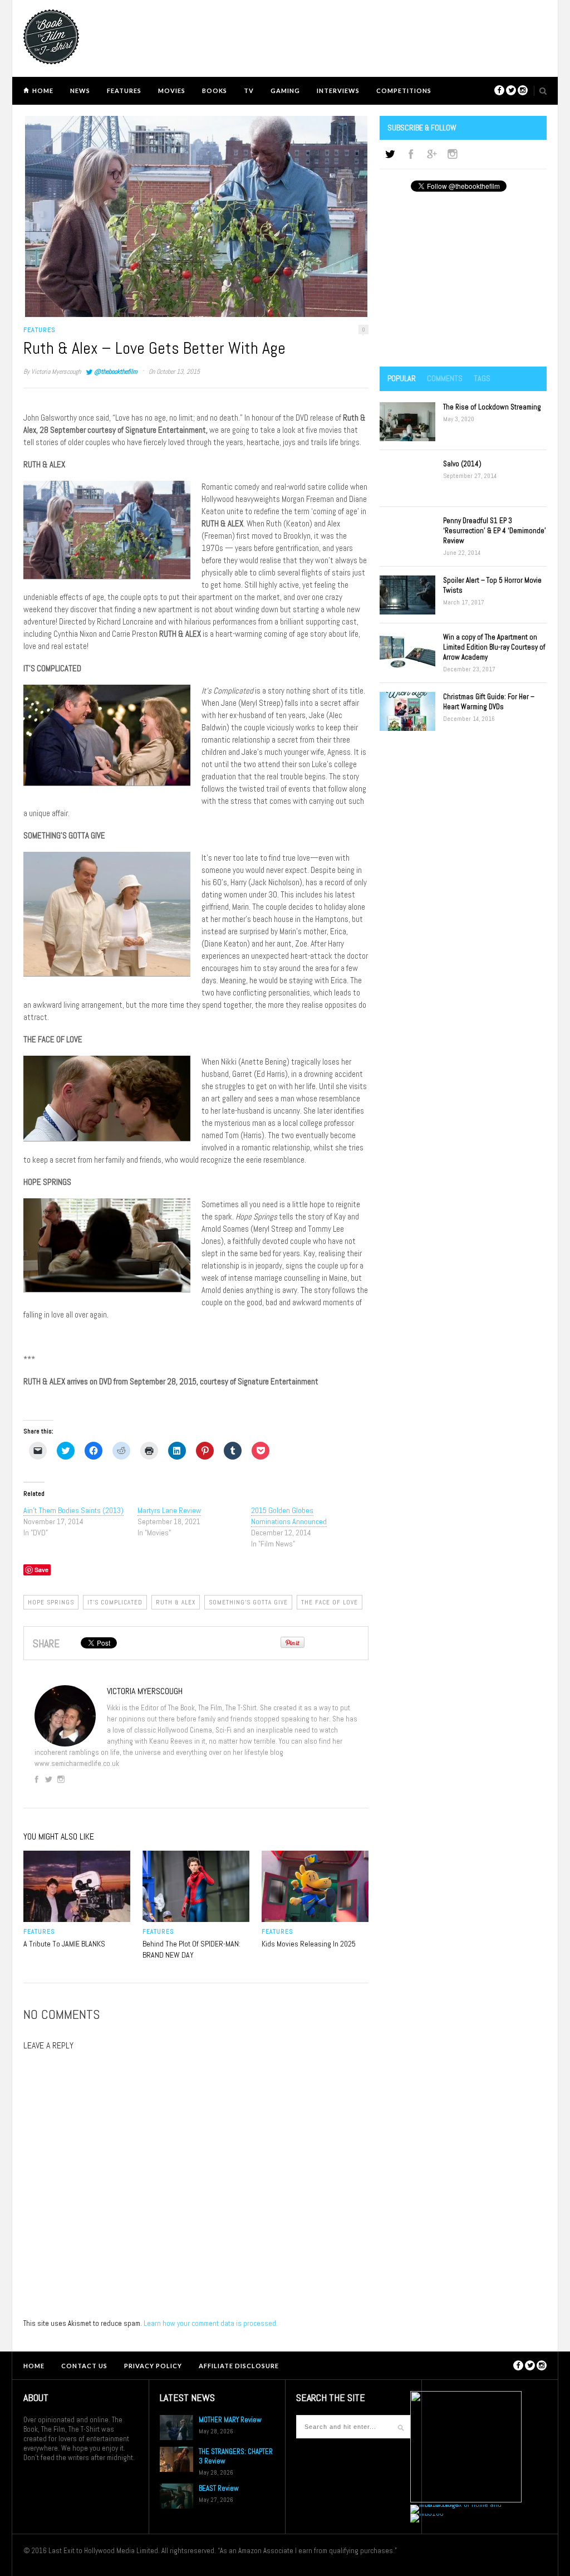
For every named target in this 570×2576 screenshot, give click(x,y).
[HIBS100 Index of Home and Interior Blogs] (456, 2504)
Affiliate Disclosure (239, 2366)
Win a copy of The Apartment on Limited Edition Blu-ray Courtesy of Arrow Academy (494, 647)
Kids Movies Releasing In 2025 (309, 1944)
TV (249, 91)
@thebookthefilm (116, 372)
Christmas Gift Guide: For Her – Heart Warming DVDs (489, 702)
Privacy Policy (153, 2366)
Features (124, 91)
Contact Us (84, 2366)
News (80, 91)
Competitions (404, 91)
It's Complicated (115, 1602)
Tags (482, 378)
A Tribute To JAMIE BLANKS (64, 1944)
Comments (445, 378)
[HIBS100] (427, 2513)
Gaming (285, 91)
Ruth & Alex (176, 1602)
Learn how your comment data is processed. (211, 2323)
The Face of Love (330, 1602)
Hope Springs (51, 1602)
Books (215, 91)
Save (41, 1570)
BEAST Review (219, 2488)
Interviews (338, 91)
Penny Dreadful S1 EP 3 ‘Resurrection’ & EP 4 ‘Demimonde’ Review (495, 531)
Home (43, 91)
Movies (172, 91)
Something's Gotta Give (248, 1602)
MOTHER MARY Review (230, 2420)
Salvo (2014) (462, 464)
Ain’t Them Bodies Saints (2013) (73, 1510)
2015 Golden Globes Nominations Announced (289, 1516)
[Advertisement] (463, 280)
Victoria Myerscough (56, 372)
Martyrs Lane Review (169, 1510)
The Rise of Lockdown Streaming (492, 407)
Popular (402, 378)
